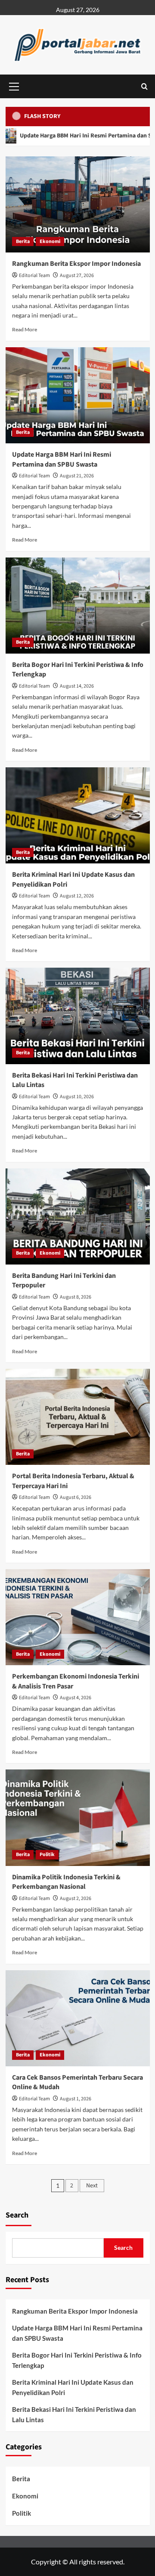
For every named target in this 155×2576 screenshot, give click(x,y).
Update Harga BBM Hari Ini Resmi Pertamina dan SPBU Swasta (62, 459)
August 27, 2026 (77, 276)
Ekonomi (50, 241)
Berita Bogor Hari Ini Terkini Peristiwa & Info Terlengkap (77, 2360)
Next (92, 2186)
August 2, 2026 (76, 1899)
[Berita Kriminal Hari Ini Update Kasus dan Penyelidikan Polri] (78, 815)
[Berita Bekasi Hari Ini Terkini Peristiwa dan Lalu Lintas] (78, 1016)
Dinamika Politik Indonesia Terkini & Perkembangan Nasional (66, 1882)
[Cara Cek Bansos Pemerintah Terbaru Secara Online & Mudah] (78, 2018)
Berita (23, 241)
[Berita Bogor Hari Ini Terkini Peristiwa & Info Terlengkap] (78, 606)
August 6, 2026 (76, 1497)
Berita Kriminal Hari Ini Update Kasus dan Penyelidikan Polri (73, 2387)
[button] (14, 85)
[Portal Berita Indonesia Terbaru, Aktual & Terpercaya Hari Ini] (78, 1417)
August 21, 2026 (77, 476)
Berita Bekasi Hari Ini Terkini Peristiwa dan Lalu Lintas (74, 2414)
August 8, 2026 (76, 1297)
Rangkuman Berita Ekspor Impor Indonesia (76, 264)
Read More (25, 329)
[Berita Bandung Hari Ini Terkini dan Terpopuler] (78, 1216)
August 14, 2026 (77, 686)
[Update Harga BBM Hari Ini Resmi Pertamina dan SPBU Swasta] (78, 395)
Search (17, 2215)
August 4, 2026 (76, 1698)
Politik (47, 1855)
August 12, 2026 (77, 896)
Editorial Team (34, 276)
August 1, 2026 (76, 2099)
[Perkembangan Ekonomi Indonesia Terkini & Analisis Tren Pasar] (78, 1617)
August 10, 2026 (77, 1097)
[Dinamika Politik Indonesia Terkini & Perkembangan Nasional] (78, 1818)
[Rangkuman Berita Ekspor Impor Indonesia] (78, 204)
